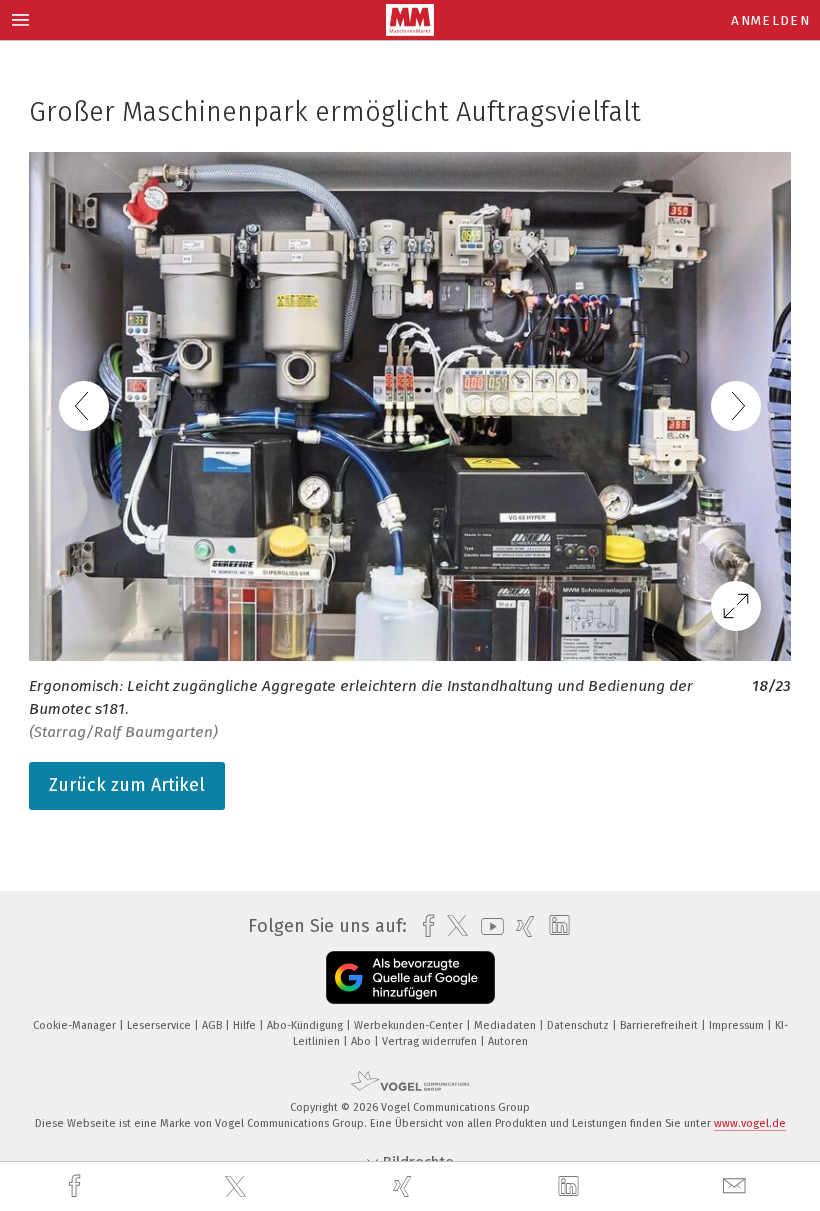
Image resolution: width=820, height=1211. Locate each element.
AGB (213, 1025)
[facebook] (77, 1186)
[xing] (405, 1186)
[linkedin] (571, 1187)
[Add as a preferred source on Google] (410, 977)
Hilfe (246, 1025)
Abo (362, 1041)
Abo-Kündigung (306, 1025)
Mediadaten (506, 1025)
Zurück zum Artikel (127, 785)
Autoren (508, 1041)
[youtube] (487, 926)
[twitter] (238, 1187)
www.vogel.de (750, 1123)
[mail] (737, 1186)
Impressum (738, 1025)
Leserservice (160, 1025)
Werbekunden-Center (410, 1025)
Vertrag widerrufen (431, 1041)
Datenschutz (579, 1025)
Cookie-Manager (76, 1025)
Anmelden (770, 20)
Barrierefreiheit (660, 1025)
